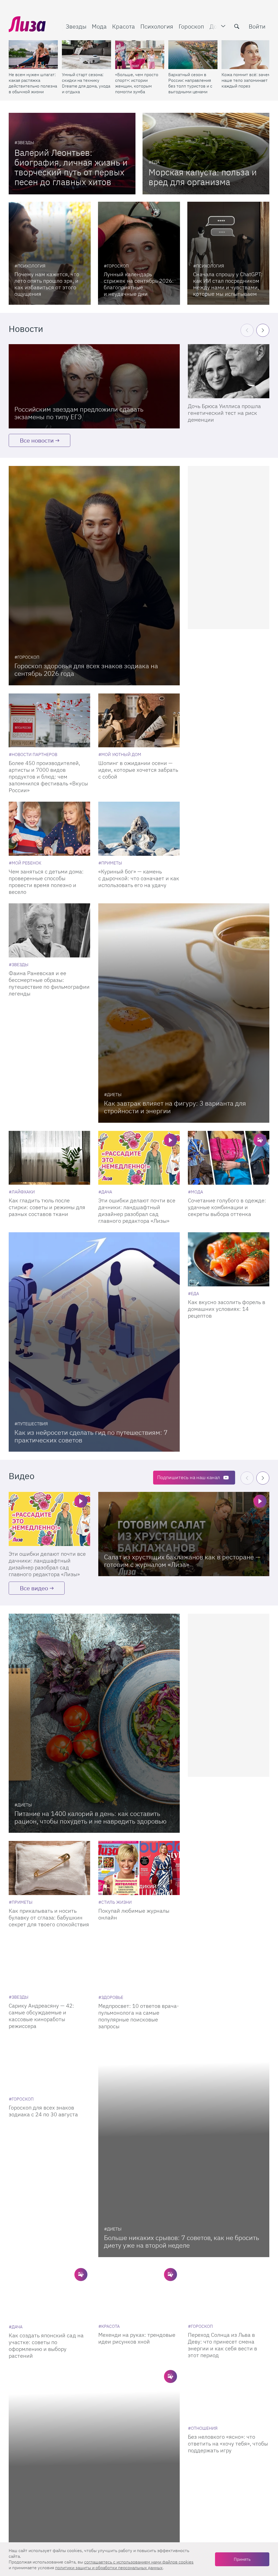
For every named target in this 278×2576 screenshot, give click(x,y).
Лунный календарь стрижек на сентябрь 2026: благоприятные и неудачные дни (139, 284)
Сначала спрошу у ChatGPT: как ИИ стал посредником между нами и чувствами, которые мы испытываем (228, 284)
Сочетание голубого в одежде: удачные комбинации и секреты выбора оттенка (227, 1207)
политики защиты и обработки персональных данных (109, 2568)
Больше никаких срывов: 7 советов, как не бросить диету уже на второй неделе (181, 2241)
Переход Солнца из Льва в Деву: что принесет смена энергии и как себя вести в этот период (222, 2345)
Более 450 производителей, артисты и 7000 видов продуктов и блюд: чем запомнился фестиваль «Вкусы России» (48, 777)
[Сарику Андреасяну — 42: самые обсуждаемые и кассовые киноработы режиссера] (49, 1963)
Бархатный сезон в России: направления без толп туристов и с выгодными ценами (190, 83)
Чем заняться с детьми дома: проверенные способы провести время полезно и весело (46, 882)
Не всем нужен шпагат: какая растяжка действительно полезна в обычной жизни (33, 83)
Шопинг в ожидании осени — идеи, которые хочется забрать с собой (138, 770)
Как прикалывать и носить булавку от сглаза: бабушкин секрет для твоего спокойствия (49, 1917)
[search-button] (237, 26)
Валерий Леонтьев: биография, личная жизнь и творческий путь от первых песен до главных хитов (71, 167)
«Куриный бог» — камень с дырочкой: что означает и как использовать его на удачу (139, 878)
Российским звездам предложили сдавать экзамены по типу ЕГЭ (79, 413)
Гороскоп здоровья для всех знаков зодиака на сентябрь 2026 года (86, 670)
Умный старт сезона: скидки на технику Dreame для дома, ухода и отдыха (86, 83)
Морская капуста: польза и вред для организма (203, 177)
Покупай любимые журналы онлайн (134, 1914)
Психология (157, 26)
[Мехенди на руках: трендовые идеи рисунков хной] (139, 2292)
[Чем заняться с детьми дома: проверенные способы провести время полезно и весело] (49, 829)
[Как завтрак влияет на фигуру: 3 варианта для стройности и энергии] (184, 1013)
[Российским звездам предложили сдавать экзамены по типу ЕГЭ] (94, 386)
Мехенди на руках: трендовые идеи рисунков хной (137, 2338)
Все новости (37, 440)
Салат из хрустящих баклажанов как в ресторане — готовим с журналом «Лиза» (182, 1561)
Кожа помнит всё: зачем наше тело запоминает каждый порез (246, 80)
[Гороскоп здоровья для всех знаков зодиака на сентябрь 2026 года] (94, 576)
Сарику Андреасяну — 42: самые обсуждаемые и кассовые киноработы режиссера (41, 2016)
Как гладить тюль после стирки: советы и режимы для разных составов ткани (47, 1207)
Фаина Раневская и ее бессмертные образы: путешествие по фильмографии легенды (49, 983)
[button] (263, 330)
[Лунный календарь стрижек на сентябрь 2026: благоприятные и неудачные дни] (139, 253)
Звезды (76, 26)
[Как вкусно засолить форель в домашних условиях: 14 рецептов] (229, 1259)
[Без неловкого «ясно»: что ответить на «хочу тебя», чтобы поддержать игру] (229, 2393)
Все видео (34, 1588)
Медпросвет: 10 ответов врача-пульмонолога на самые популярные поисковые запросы (139, 2016)
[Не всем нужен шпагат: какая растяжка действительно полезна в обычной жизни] (33, 55)
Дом (215, 26)
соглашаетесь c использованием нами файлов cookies (139, 2562)
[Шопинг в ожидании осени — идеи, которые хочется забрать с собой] (139, 721)
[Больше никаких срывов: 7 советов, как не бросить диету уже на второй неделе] (184, 2147)
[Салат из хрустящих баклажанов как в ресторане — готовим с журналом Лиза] (184, 1534)
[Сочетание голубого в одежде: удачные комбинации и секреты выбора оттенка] (229, 1158)
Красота (124, 26)
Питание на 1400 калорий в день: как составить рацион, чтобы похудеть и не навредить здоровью (90, 1817)
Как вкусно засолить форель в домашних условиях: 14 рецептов (227, 1309)
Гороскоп (191, 26)
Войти (257, 26)
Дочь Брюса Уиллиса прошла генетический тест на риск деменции (224, 413)
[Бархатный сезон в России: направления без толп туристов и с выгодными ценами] (193, 55)
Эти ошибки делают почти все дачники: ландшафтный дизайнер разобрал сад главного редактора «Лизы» (137, 1211)
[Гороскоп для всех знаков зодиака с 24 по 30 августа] (49, 2065)
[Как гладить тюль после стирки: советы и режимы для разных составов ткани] (49, 1158)
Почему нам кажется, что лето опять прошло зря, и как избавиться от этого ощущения (47, 284)
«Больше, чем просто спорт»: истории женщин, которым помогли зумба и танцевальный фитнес (137, 83)
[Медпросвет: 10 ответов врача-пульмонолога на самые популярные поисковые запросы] (139, 1963)
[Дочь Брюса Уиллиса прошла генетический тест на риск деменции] (229, 371)
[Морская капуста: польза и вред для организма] (206, 154)
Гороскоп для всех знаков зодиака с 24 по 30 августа (43, 2111)
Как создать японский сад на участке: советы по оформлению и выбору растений (46, 2345)
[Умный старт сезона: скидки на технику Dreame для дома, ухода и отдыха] (86, 55)
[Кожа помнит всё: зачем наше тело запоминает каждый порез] (246, 55)
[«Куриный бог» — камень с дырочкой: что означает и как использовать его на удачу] (139, 829)
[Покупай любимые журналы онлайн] (139, 1868)
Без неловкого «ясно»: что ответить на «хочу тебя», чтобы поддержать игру (228, 2443)
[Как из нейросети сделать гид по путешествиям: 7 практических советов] (94, 1342)
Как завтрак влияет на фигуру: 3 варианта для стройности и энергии (175, 1107)
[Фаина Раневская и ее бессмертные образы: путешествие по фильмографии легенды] (49, 930)
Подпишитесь (189, 1477)
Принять (242, 2559)
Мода (99, 26)
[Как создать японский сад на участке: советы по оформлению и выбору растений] (49, 2292)
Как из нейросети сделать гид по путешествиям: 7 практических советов (91, 1436)
